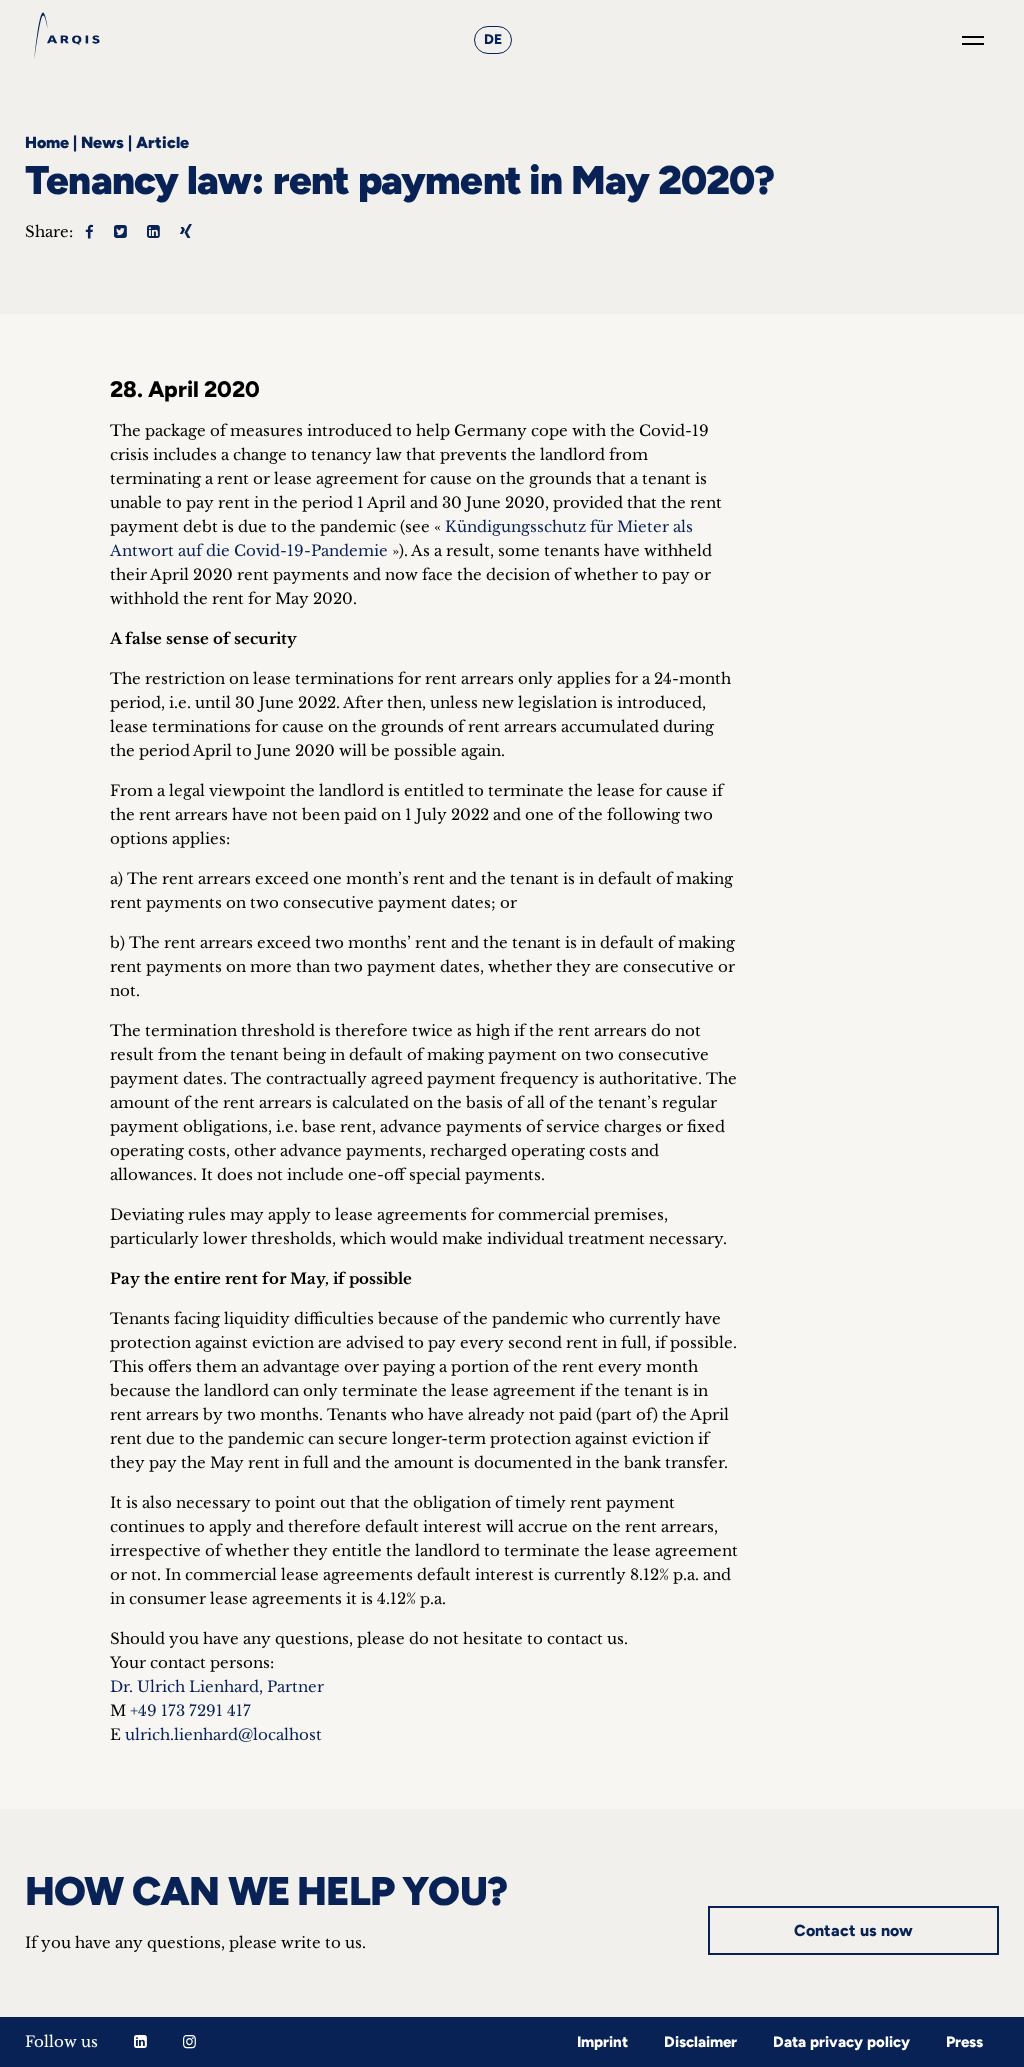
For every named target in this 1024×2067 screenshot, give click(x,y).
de (493, 39)
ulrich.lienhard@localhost (223, 1734)
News (102, 142)
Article (162, 142)
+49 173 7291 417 (190, 1710)
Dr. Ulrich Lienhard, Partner (217, 1686)
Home (47, 142)
